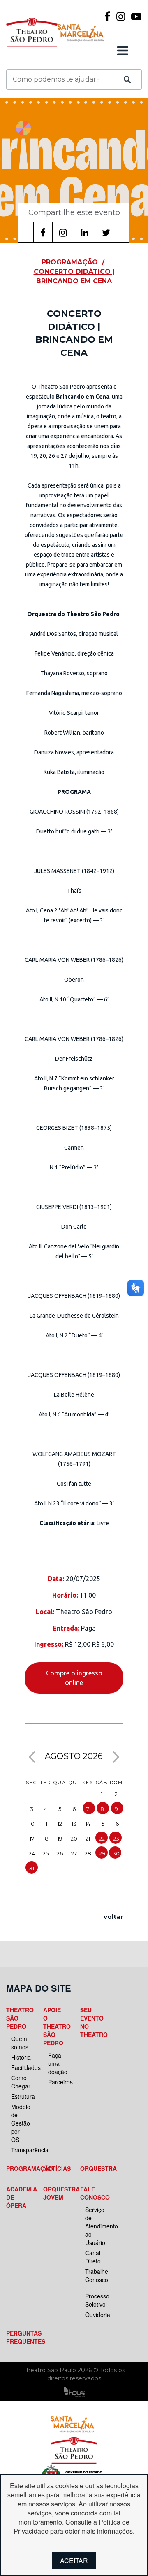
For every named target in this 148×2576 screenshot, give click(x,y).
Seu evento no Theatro (92, 2022)
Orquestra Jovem (55, 2193)
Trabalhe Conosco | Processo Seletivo (94, 2288)
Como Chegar (20, 2082)
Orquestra (92, 2168)
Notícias (55, 2168)
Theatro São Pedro (18, 2018)
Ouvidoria (94, 2315)
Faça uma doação (57, 2063)
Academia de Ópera (18, 2197)
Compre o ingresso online (74, 1678)
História (20, 2057)
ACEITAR (74, 2561)
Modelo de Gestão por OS (20, 2123)
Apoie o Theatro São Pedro (55, 2026)
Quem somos (20, 2043)
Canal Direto (93, 2257)
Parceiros (57, 2082)
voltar (113, 1917)
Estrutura (20, 2096)
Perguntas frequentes (18, 2337)
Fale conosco (92, 2193)
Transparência (20, 2150)
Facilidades (20, 2067)
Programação (18, 2168)
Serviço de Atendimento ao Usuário (94, 2226)
